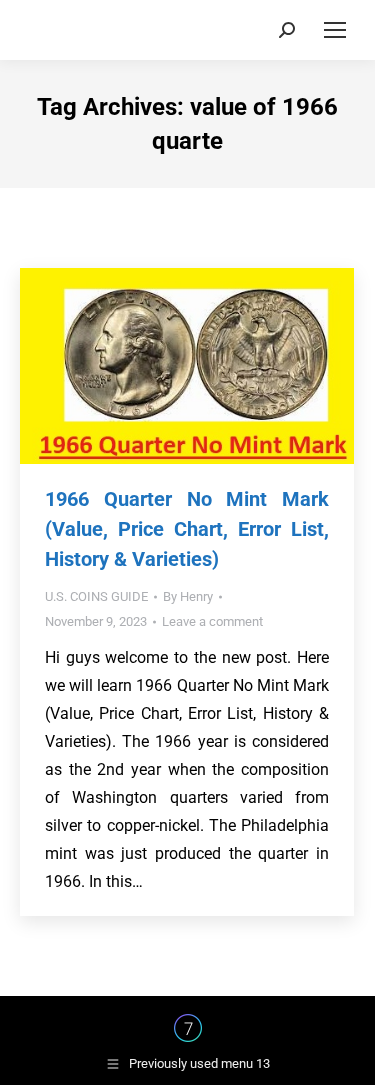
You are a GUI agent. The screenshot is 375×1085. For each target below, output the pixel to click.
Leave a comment (212, 621)
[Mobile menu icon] (335, 30)
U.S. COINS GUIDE (96, 596)
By (188, 596)
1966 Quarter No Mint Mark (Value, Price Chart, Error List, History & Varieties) (187, 529)
